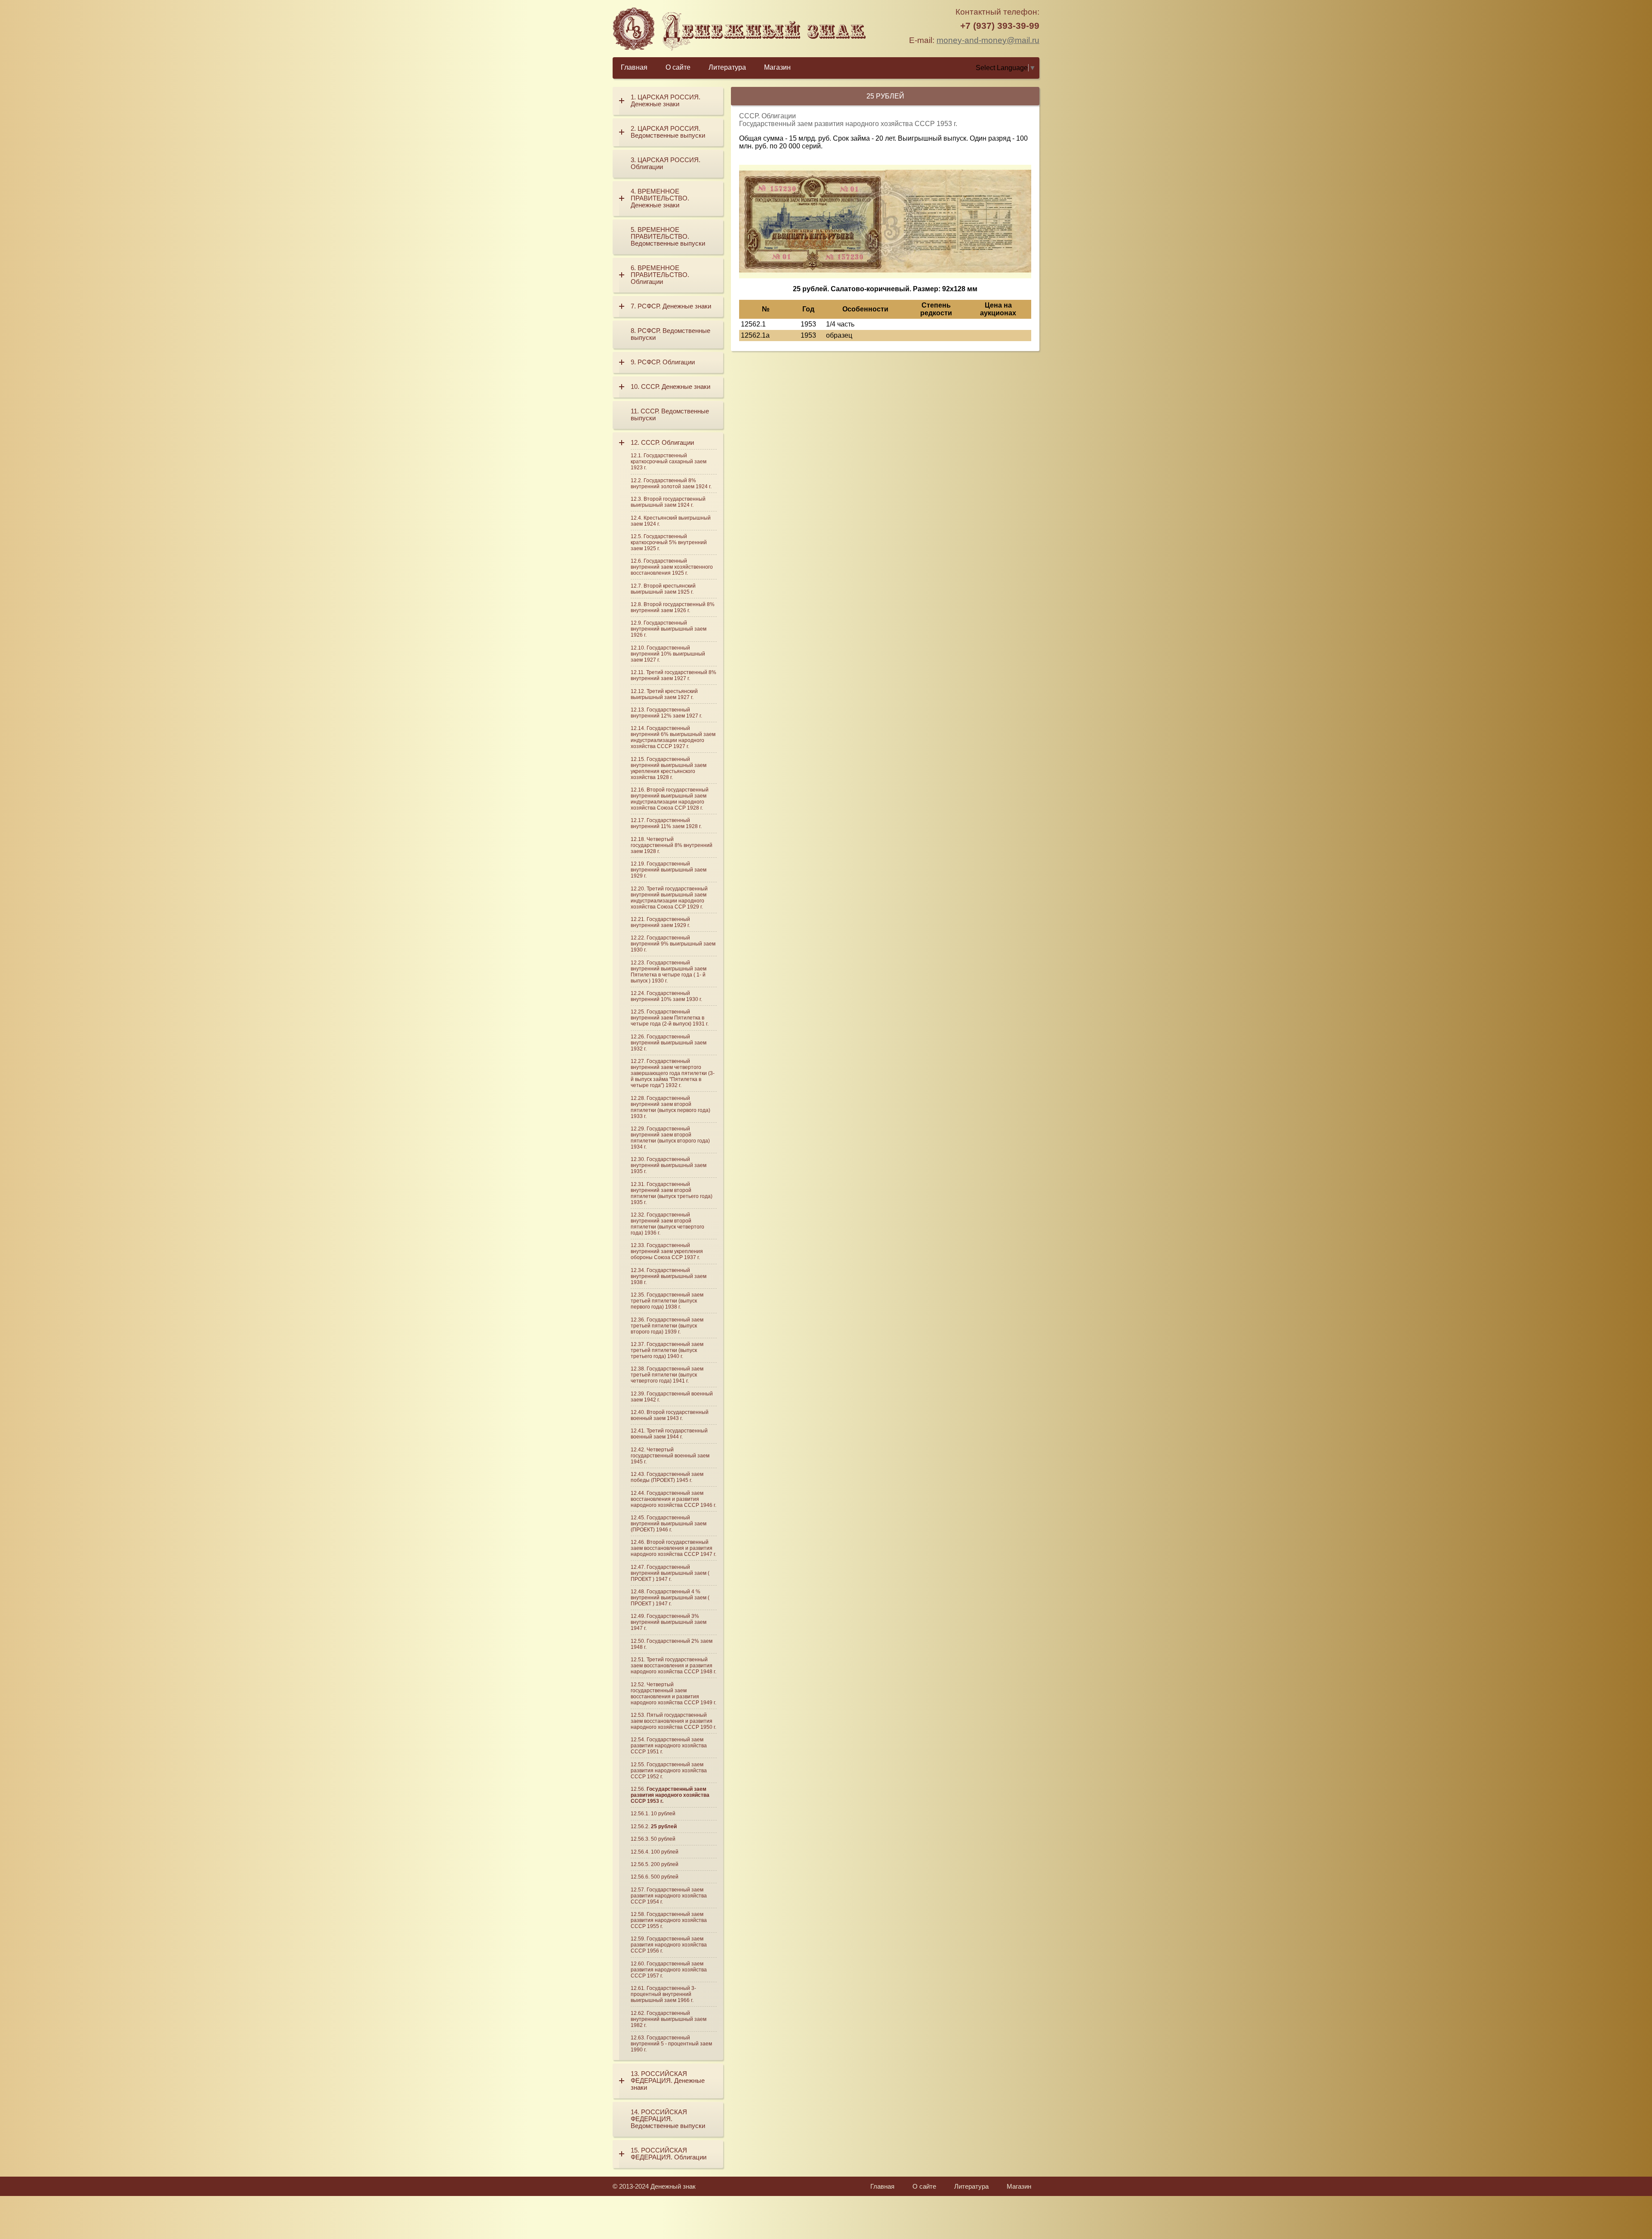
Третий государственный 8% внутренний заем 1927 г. (673, 675)
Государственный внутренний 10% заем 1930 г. (666, 996)
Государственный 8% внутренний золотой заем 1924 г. (671, 484)
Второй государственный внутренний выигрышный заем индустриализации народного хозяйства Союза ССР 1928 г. (670, 799)
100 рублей (665, 1852)
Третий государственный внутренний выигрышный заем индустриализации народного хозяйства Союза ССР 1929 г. (669, 898)
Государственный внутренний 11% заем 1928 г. (666, 823)
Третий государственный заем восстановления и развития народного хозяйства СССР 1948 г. (673, 1666)
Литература (727, 67)
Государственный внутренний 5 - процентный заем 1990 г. (671, 2044)
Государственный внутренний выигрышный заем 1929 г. (669, 870)
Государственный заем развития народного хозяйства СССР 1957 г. (669, 1970)
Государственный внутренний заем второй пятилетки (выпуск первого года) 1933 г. (670, 1107)
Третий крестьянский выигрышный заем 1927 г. (664, 694)
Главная (634, 67)
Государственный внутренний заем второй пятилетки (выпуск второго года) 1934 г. (670, 1138)
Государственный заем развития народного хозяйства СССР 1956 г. (669, 1945)
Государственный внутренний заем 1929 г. (660, 922)
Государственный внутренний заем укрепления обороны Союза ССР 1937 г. (667, 1251)
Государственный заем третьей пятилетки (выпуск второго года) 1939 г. (667, 1326)
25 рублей (664, 1826)
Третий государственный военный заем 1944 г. (669, 1434)
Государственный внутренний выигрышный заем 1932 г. (669, 1043)
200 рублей (665, 1864)
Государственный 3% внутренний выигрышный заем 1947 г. (669, 1622)
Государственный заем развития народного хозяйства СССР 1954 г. (669, 1896)
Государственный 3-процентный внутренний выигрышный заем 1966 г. (663, 1994)
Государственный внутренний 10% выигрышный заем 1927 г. (668, 654)
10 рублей (663, 1814)
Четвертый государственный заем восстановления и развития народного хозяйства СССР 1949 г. (673, 1694)
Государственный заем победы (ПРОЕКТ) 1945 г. (667, 1477)
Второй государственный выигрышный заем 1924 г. (668, 502)
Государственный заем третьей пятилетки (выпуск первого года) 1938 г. (667, 1301)
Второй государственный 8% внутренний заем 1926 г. (673, 607)
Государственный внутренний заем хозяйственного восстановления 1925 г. (672, 567)
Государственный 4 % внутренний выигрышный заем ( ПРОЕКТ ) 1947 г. (670, 1598)
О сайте (678, 67)
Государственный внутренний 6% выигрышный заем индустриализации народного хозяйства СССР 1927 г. (673, 737)
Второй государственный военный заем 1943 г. (670, 1415)
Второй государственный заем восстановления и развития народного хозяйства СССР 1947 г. (673, 1548)
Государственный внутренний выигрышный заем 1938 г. (669, 1276)
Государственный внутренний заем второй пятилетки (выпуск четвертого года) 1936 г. (667, 1224)
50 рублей (663, 1839)
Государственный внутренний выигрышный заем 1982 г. (669, 2019)
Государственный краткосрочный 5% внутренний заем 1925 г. (669, 542)
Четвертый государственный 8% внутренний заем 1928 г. (672, 845)
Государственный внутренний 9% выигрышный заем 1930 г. (673, 944)
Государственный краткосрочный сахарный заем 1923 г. (669, 462)
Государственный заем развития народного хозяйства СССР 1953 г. (670, 1795)
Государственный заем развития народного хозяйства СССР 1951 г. (669, 1746)
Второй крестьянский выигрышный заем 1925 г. (663, 589)
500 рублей (665, 1877)
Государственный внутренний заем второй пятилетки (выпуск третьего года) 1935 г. (672, 1193)
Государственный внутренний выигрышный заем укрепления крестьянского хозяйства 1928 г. (669, 768)
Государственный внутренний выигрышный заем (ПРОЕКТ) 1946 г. (669, 1524)
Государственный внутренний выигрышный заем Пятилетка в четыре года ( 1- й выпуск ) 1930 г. (669, 972)
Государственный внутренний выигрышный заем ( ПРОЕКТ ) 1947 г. (670, 1573)
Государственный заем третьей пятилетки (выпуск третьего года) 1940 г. (667, 1350)
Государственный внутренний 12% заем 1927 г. (666, 713)
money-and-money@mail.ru (988, 40)
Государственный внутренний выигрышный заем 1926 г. (669, 629)
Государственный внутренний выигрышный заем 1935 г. (669, 1165)
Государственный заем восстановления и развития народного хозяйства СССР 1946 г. (673, 1499)
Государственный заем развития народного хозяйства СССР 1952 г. (669, 1771)
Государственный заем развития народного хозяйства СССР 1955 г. (669, 1920)
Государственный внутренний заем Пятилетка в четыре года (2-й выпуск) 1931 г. (670, 1018)
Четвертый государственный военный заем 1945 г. (670, 1456)
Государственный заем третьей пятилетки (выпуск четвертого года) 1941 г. (667, 1375)
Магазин (777, 67)
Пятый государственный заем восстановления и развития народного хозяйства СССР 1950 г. (673, 1721)
